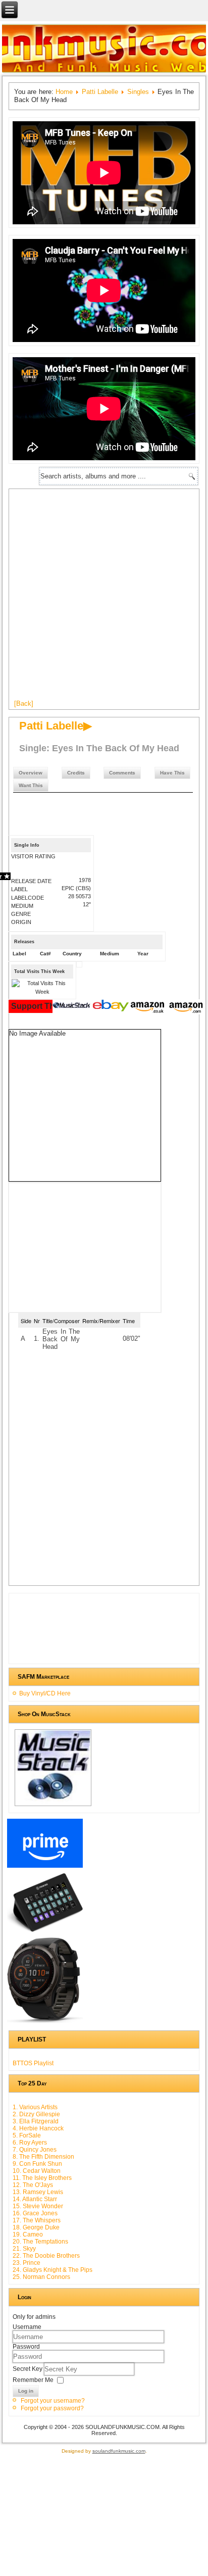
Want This (31, 785)
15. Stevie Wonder (38, 2206)
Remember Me (33, 2380)
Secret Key (28, 2369)
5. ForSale (27, 2135)
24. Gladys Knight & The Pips (53, 2270)
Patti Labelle (100, 92)
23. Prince (27, 2263)
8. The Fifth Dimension (43, 2157)
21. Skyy (24, 2249)
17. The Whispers (37, 2220)
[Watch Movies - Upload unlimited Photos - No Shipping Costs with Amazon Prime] (45, 1868)
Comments (122, 773)
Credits (76, 773)
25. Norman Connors (41, 2277)
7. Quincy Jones (35, 2150)
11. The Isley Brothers (42, 2178)
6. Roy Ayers (30, 2143)
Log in (26, 2391)
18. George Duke (36, 2227)
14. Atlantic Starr (35, 2199)
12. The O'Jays (33, 2185)
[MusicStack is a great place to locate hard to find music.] (73, 1007)
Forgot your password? (52, 2408)
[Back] (24, 703)
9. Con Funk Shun (37, 2164)
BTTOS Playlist (33, 2063)
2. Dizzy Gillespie (36, 2114)
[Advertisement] (104, 598)
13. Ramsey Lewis (38, 2192)
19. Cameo (28, 2234)
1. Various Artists (35, 2107)
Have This (172, 773)
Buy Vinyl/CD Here (45, 1693)
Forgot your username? (53, 2401)
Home (64, 92)
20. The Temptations (40, 2242)
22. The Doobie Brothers (46, 2256)
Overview (31, 773)
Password (26, 2347)
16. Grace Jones (35, 2213)
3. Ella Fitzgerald (36, 2121)
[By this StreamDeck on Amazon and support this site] (45, 1932)
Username (27, 2327)
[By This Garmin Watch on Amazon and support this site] (45, 2023)
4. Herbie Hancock (38, 2128)
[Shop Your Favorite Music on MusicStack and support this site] (53, 1806)
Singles (138, 92)
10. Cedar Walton (37, 2171)
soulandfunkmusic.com (119, 2451)
